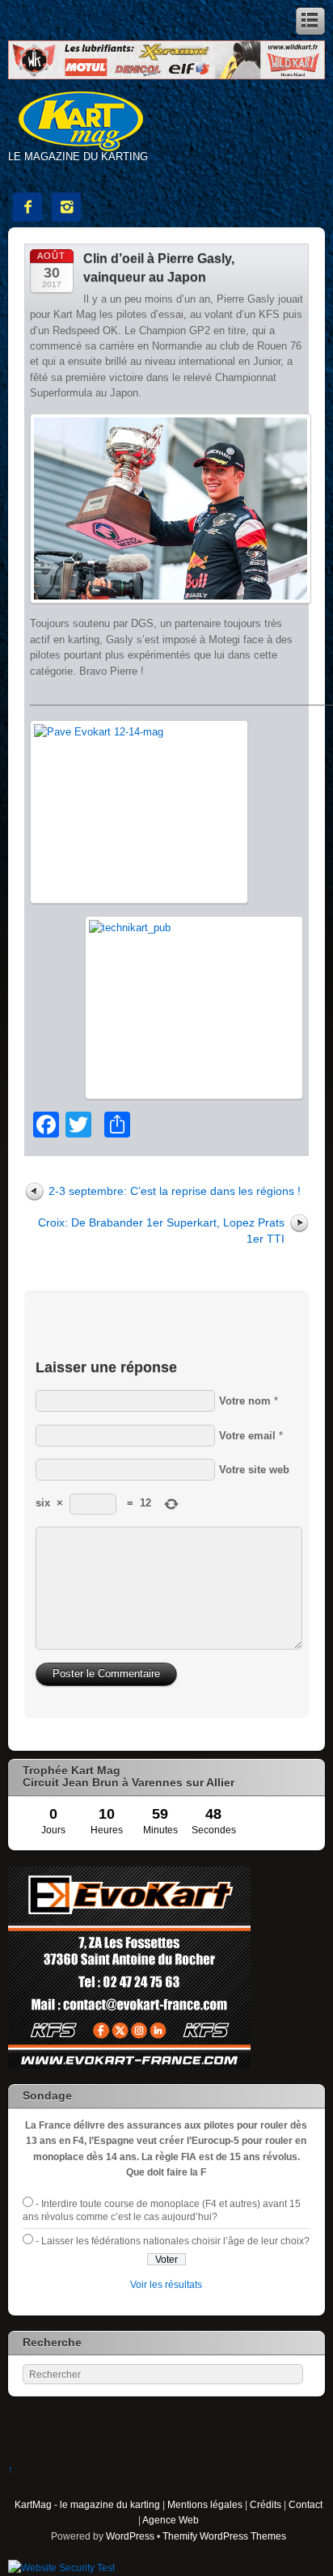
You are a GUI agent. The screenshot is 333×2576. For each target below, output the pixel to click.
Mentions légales (205, 2504)
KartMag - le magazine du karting (87, 2504)
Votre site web (254, 1470)
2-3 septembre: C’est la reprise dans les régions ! (175, 1191)
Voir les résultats (166, 2284)
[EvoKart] (129, 2065)
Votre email (247, 1436)
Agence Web (171, 2520)
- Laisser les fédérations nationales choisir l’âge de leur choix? (173, 2241)
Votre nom (245, 1401)
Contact (306, 2504)
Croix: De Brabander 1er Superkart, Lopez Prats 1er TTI (161, 1230)
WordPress (130, 2536)
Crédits (266, 2504)
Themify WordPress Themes (224, 2536)
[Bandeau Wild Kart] (166, 76)
